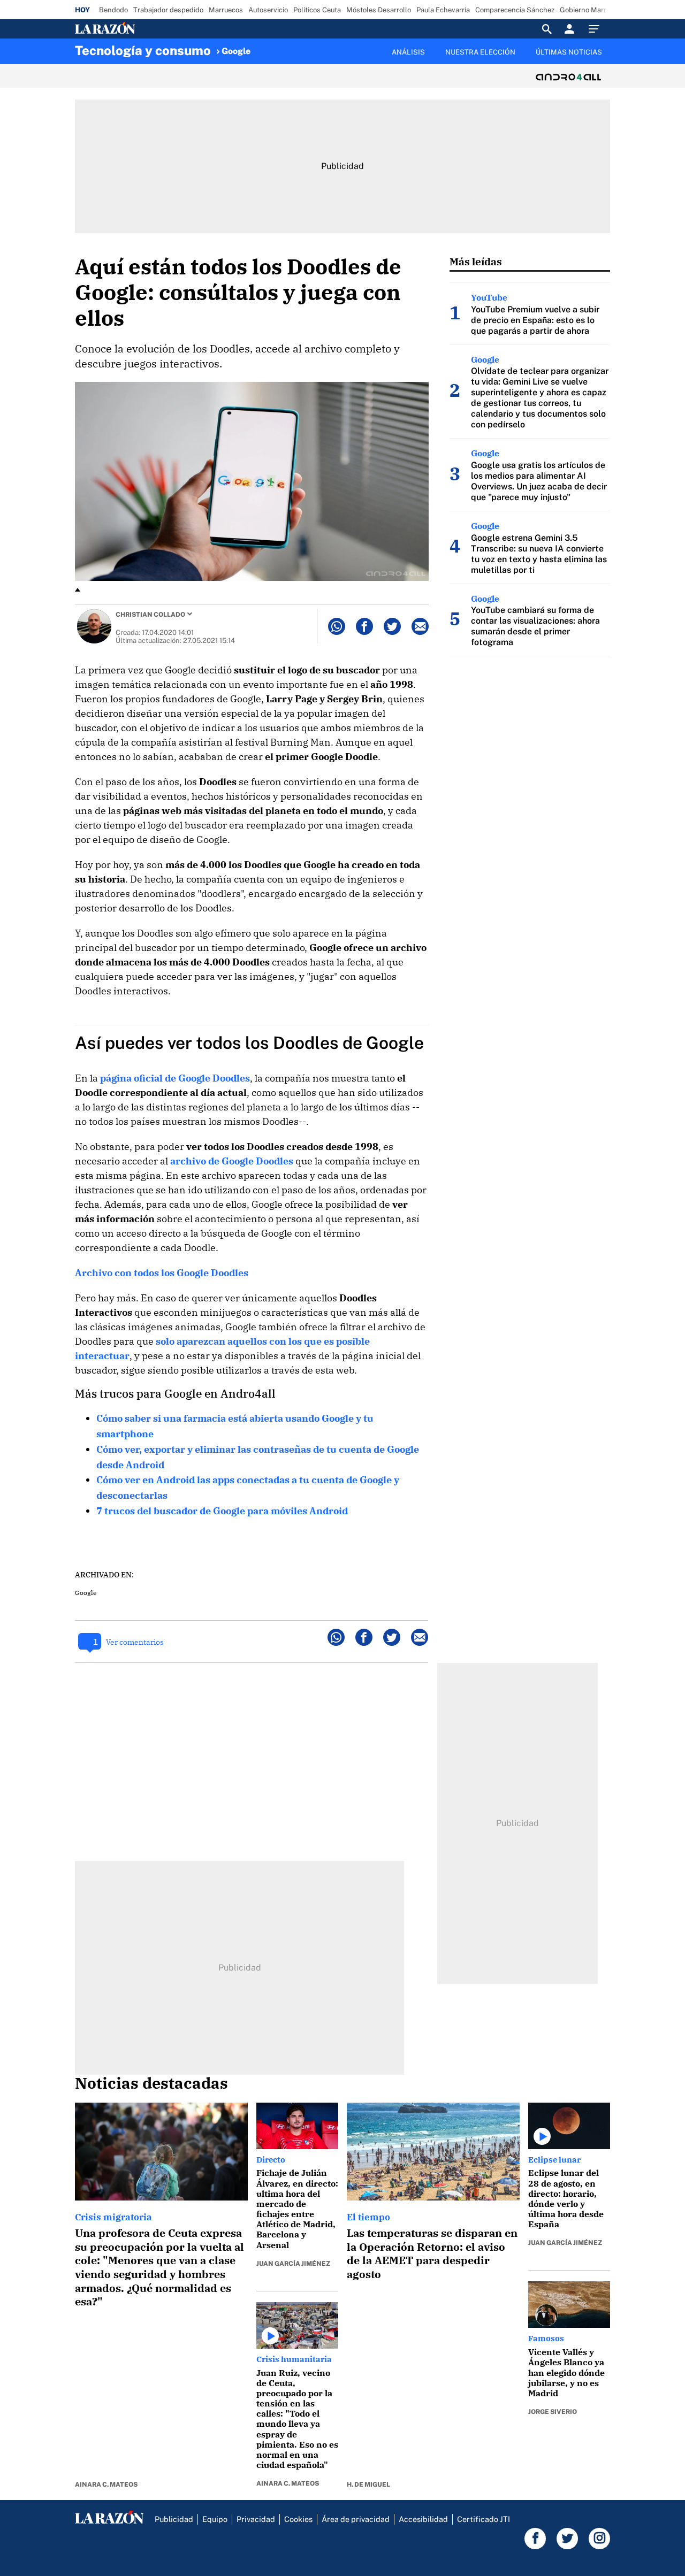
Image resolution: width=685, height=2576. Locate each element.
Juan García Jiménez (293, 2264)
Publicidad (174, 2519)
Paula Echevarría (443, 10)
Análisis (408, 52)
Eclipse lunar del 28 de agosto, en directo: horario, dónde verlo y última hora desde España (566, 2198)
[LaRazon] (142, 29)
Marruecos (226, 10)
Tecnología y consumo (143, 50)
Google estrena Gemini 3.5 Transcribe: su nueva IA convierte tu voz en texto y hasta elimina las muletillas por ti (539, 554)
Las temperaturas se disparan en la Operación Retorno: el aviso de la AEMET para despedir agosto (432, 2253)
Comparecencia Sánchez (515, 10)
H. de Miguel (368, 2485)
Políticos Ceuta (317, 10)
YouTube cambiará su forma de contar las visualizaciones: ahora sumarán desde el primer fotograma (535, 626)
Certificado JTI (484, 2519)
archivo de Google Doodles (232, 1161)
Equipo (215, 2519)
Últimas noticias (569, 52)
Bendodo (113, 10)
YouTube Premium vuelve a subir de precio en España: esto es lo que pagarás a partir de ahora (535, 320)
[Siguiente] (611, 58)
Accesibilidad (423, 2519)
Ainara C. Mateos (106, 2485)
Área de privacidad (356, 2519)
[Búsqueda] (547, 29)
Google (236, 51)
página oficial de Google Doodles (175, 1078)
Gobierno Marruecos (592, 10)
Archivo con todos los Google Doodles (162, 1273)
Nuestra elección (480, 52)
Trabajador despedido (168, 10)
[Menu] (597, 29)
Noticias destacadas (151, 2083)
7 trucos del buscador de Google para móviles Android (222, 1511)
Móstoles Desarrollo (379, 10)
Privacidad (256, 2519)
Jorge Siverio (553, 2412)
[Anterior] (287, 47)
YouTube (489, 297)
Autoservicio (268, 10)
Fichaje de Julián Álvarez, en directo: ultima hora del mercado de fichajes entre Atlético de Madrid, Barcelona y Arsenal (297, 2209)
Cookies (298, 2519)
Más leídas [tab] (476, 261)
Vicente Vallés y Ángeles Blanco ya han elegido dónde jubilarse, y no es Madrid (566, 2372)
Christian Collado (150, 615)
